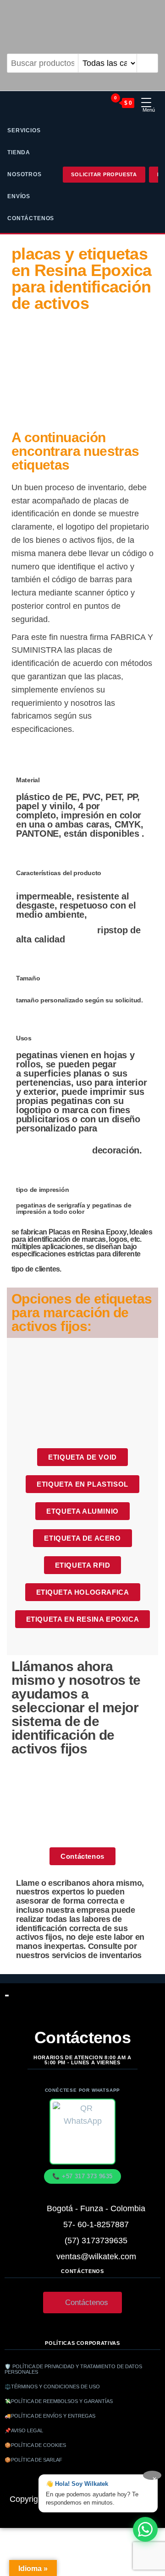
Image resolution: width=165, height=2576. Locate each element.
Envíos (19, 196)
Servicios (24, 130)
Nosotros (25, 174)
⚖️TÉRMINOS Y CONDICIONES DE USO (52, 2387)
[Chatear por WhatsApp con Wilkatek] (145, 2529)
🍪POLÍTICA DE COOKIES (35, 2445)
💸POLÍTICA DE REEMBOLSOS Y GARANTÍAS (59, 2401)
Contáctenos (31, 218)
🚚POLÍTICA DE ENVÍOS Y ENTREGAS (50, 2416)
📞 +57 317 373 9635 (82, 2176)
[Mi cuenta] (99, 103)
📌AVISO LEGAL (24, 2430)
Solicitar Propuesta (104, 174)
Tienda (19, 152)
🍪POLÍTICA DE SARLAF (33, 2460)
